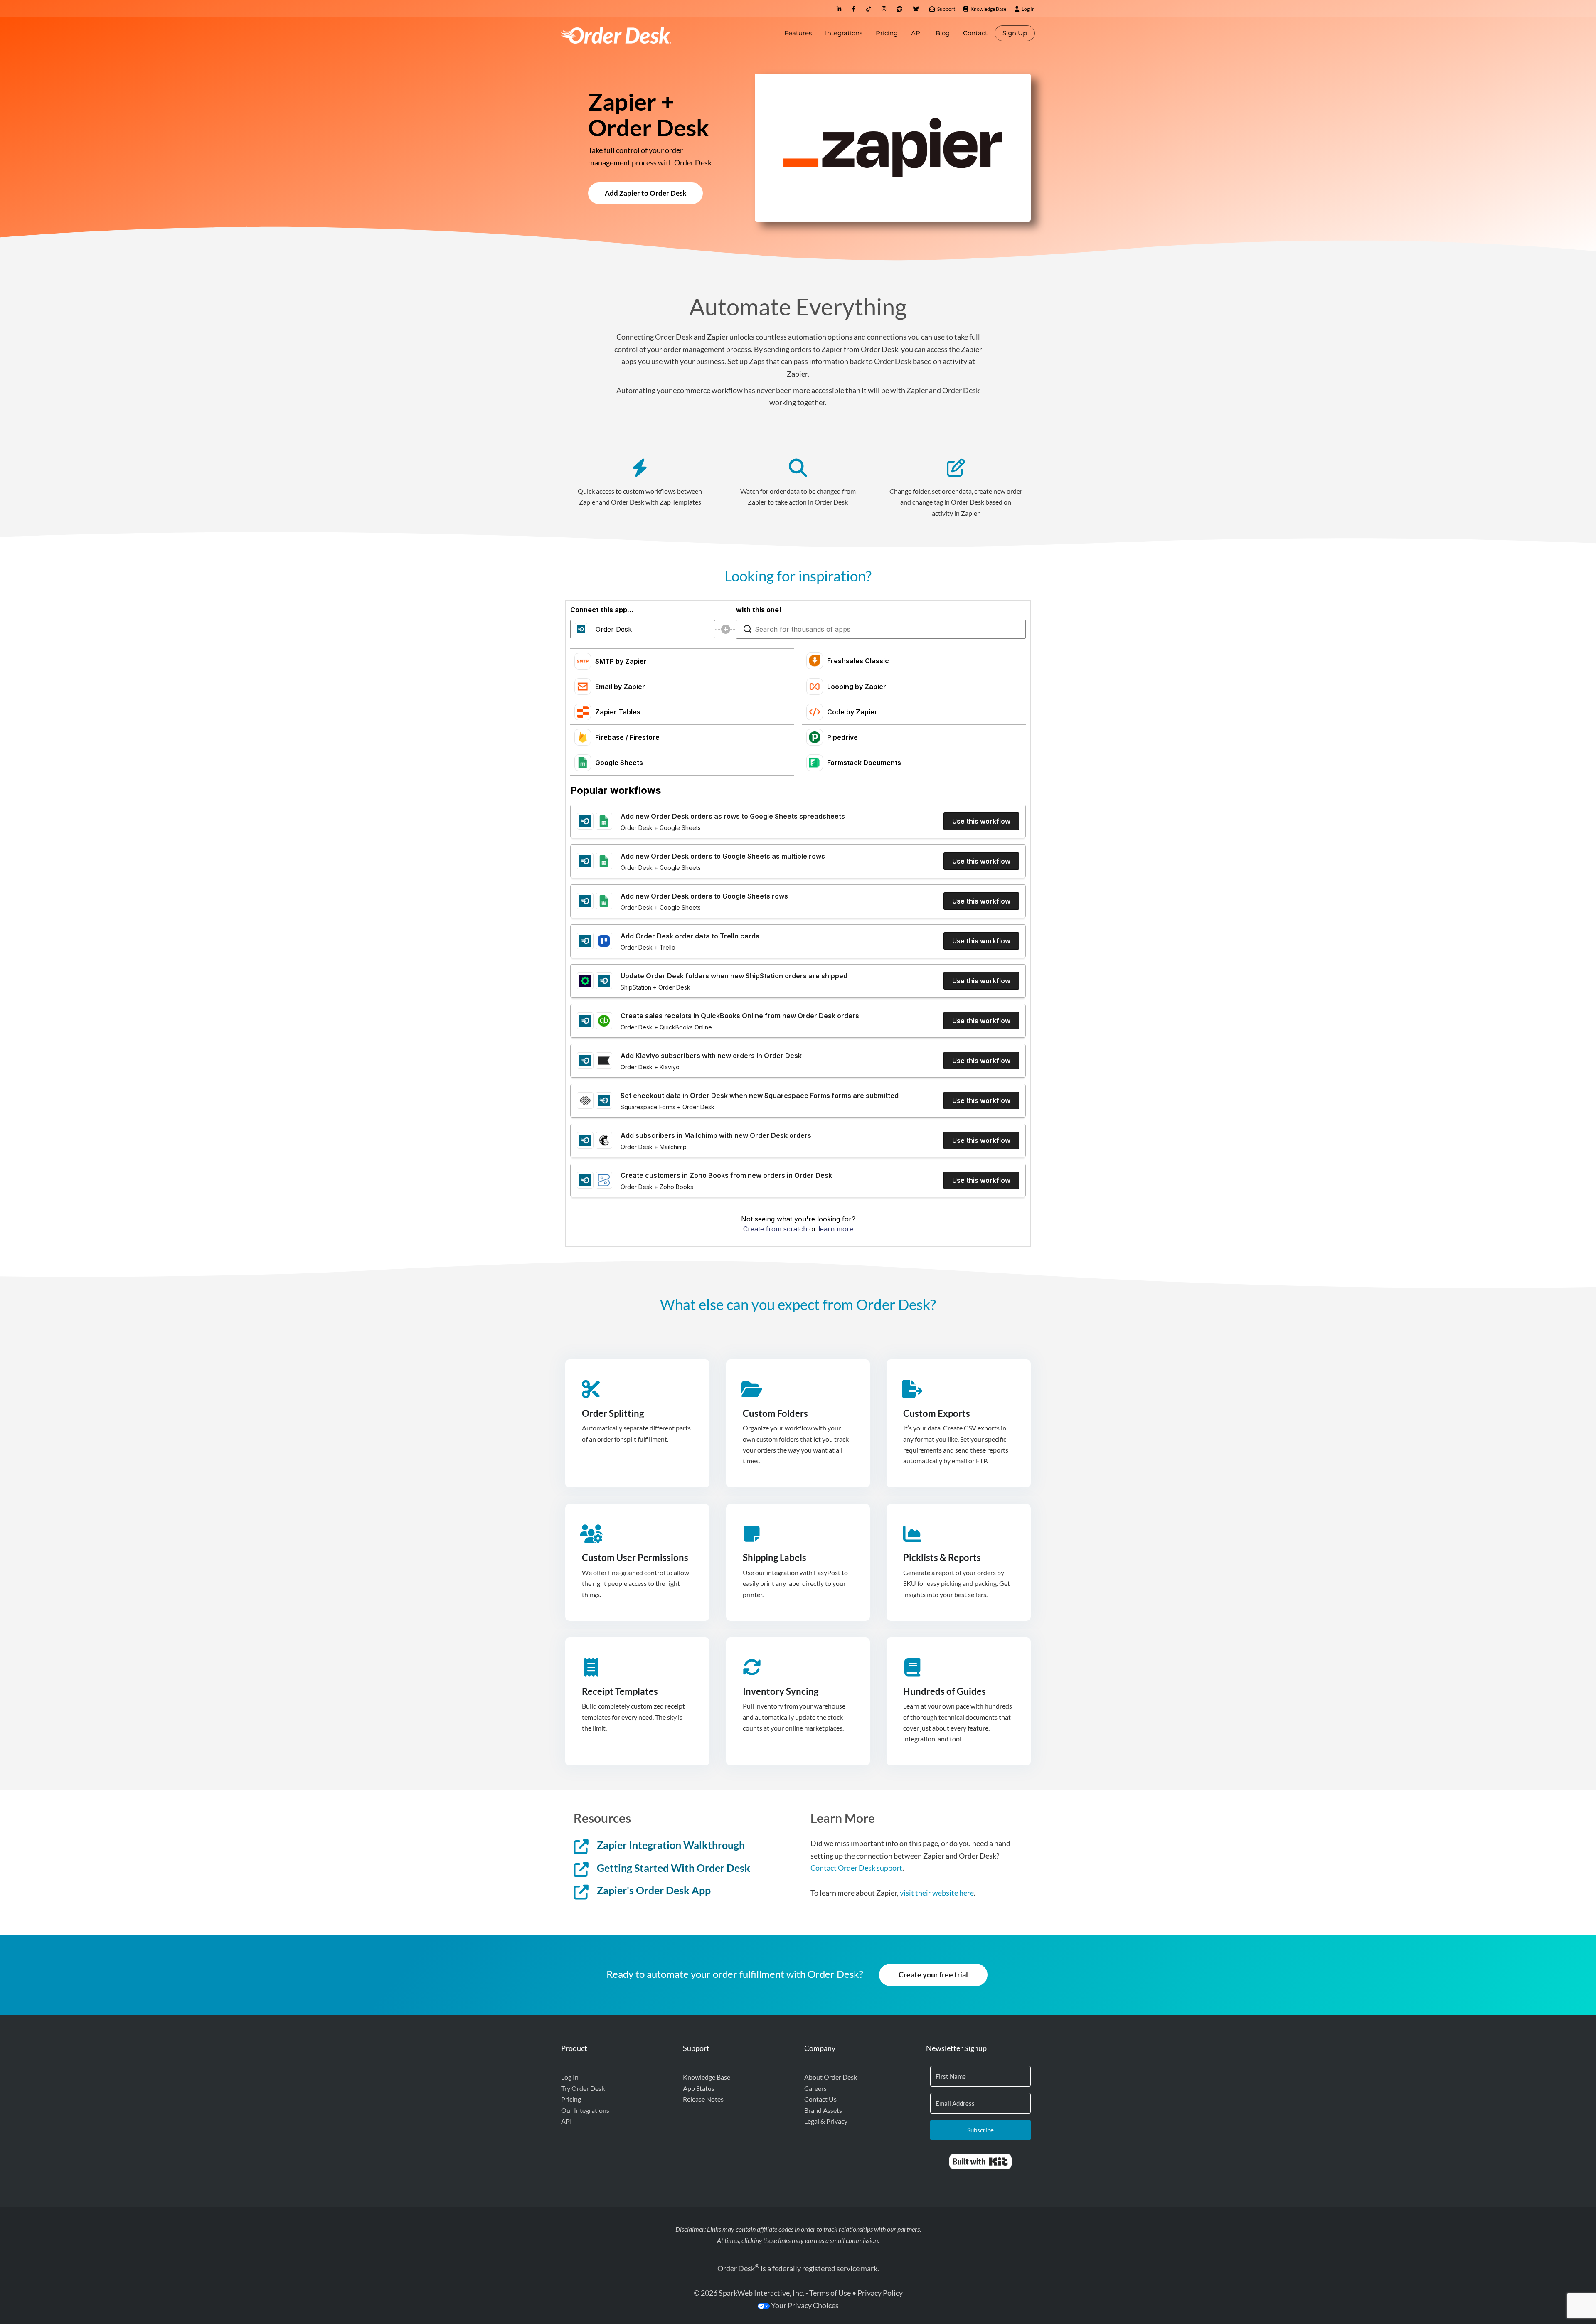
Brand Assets (823, 2110)
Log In (570, 2077)
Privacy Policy (880, 2293)
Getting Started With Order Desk (674, 1868)
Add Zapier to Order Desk (645, 193)
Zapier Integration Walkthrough (671, 1845)
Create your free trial (933, 1974)
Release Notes (703, 2099)
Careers (815, 2088)
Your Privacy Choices (804, 2305)
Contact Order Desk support (856, 1868)
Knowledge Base (707, 2077)
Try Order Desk (583, 2088)
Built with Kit (980, 2162)
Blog (943, 33)
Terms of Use (830, 2293)
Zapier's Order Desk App (654, 1890)
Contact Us (820, 2099)
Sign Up (1015, 33)
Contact (975, 33)
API (917, 33)
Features (798, 33)
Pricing (887, 33)
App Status (699, 2088)
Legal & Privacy (826, 2121)
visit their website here (937, 1893)
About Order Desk (831, 2077)
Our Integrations (585, 2110)
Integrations (844, 33)
